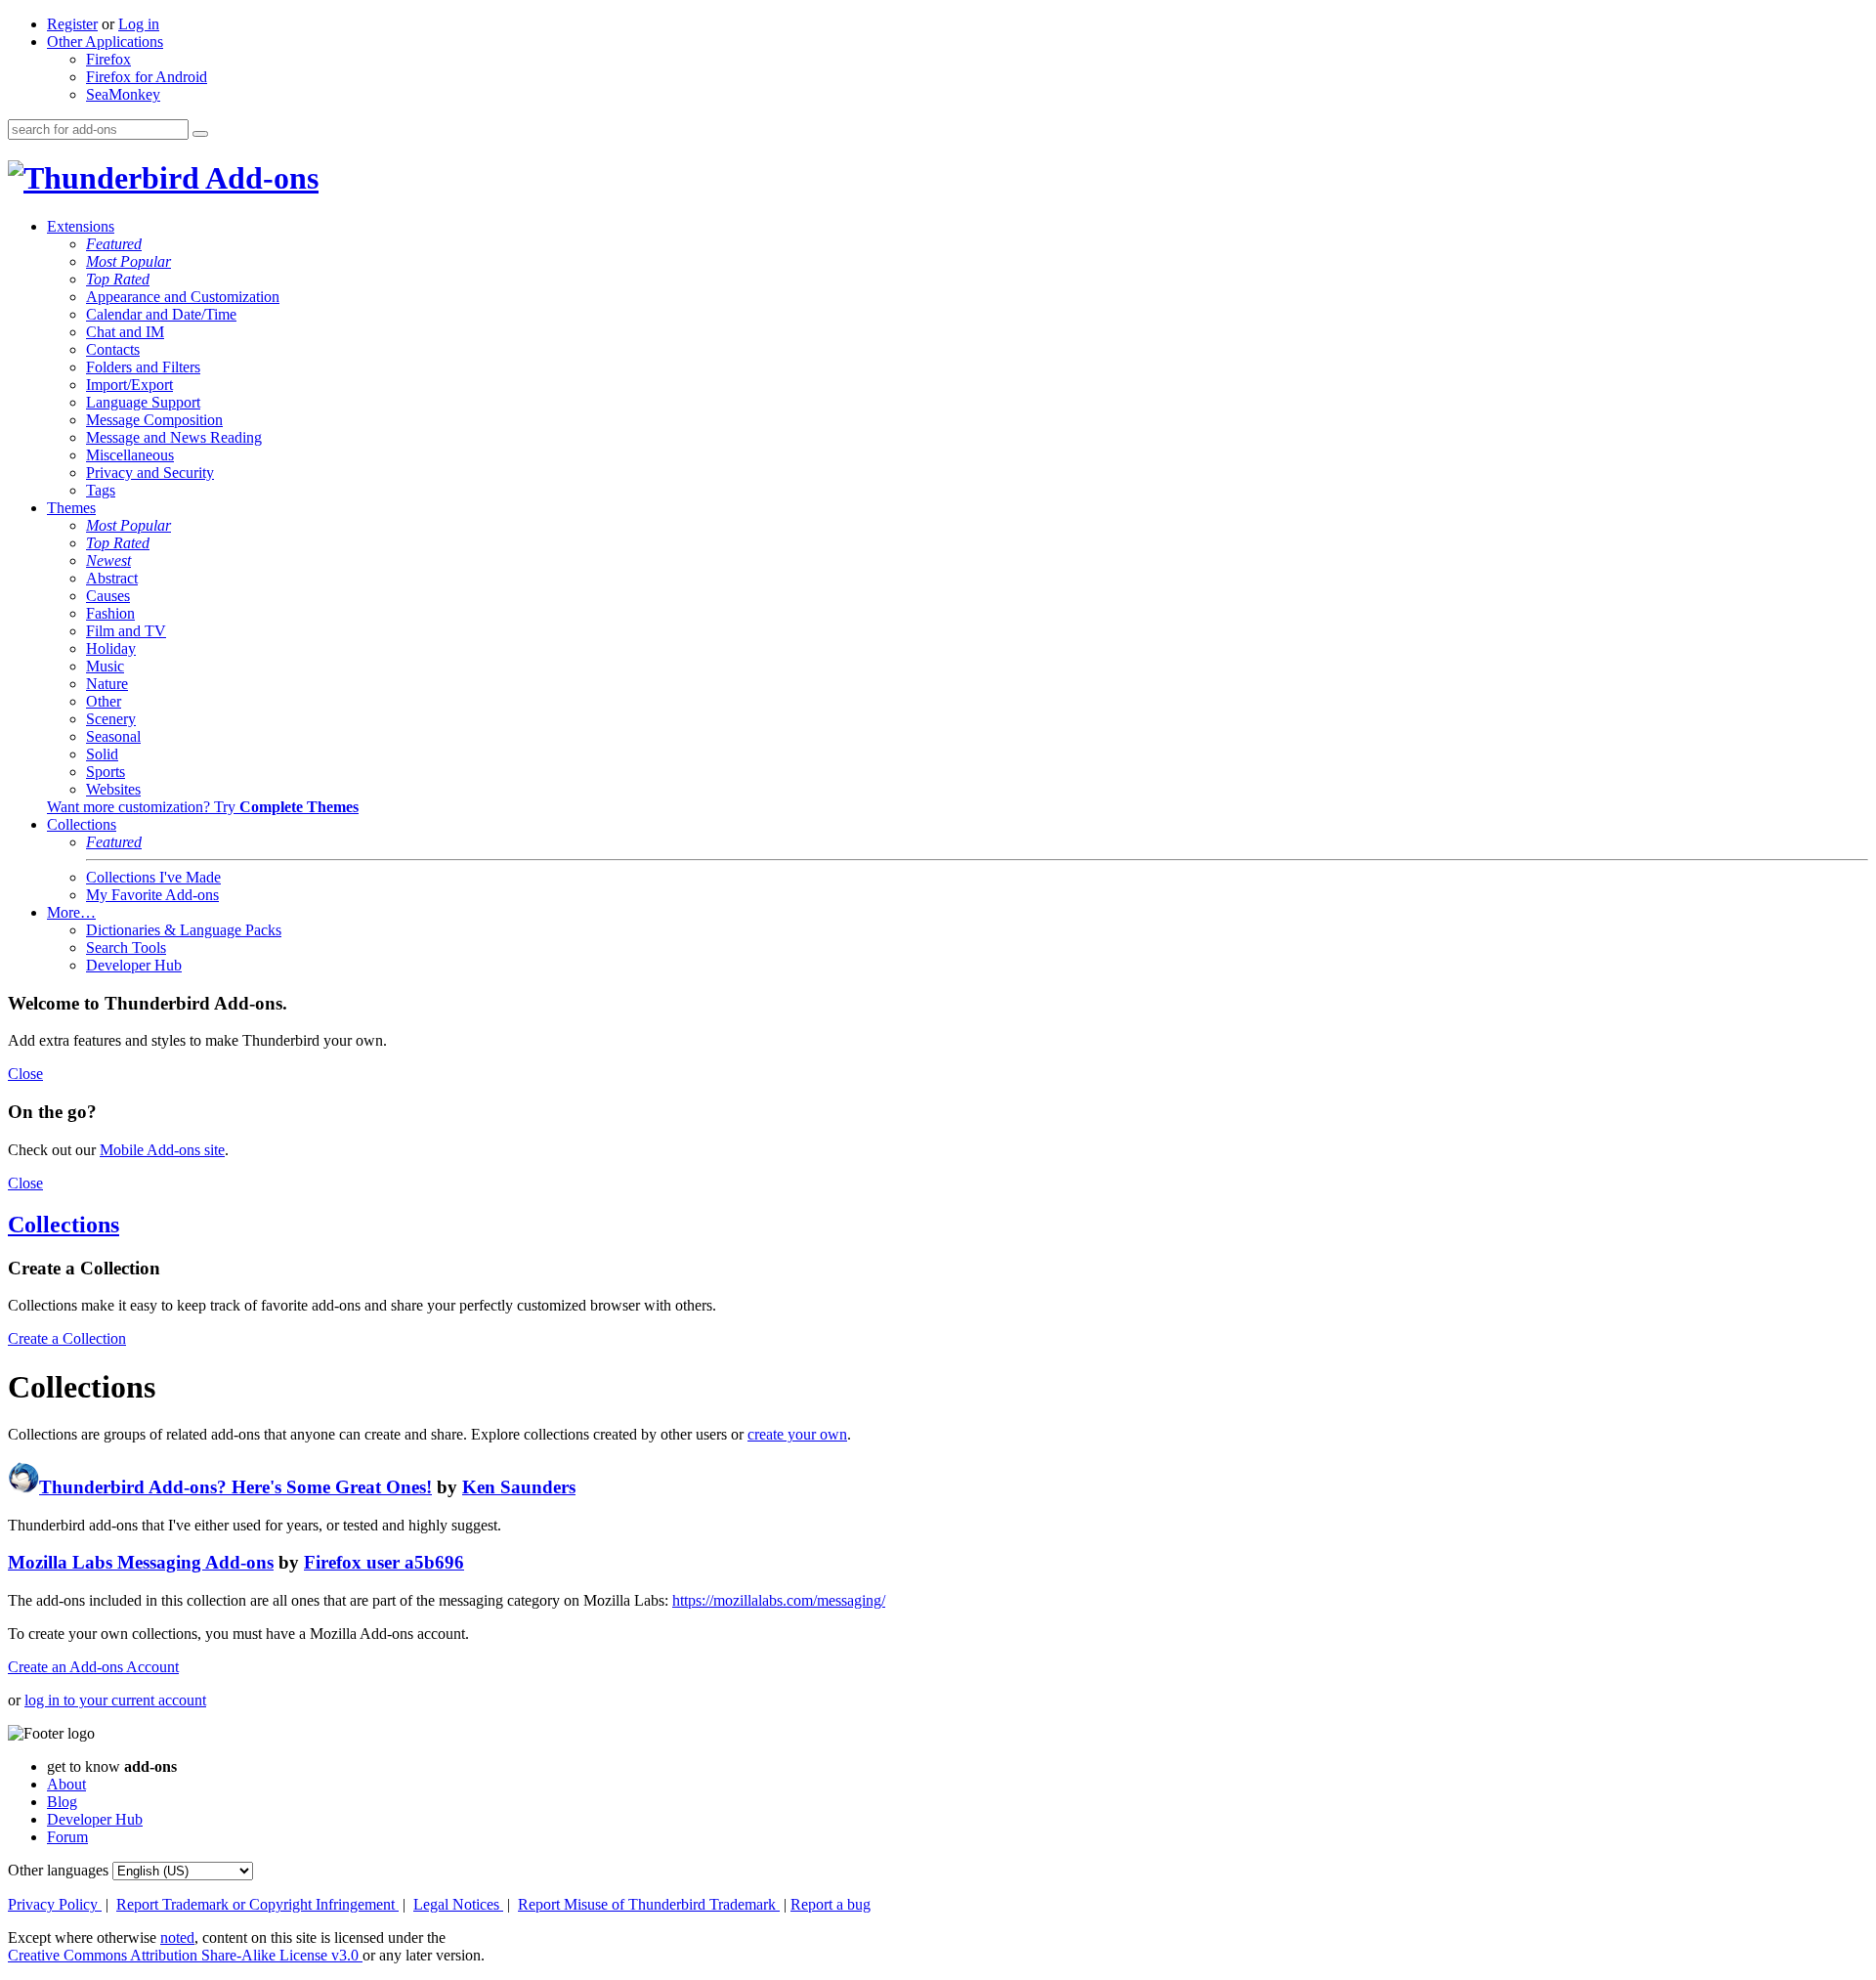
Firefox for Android (147, 77)
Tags (101, 490)
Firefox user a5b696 (384, 1562)
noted (177, 1937)
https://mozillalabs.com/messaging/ (779, 1600)
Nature (107, 684)
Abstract (112, 578)
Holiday (111, 648)
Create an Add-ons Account (93, 1667)
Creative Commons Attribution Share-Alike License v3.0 (185, 1955)
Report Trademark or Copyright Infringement (257, 1904)
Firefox (108, 59)
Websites (113, 789)
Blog (62, 1802)
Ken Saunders (519, 1487)
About (66, 1784)
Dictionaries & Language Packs (184, 930)
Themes (71, 508)
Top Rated (118, 279)
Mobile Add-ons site (162, 1150)
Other (104, 701)
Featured (114, 244)
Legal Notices (458, 1904)
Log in (139, 24)
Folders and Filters (143, 367)
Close (25, 1074)
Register (72, 24)
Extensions (81, 226)
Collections (82, 824)
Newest (108, 560)
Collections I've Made (153, 877)
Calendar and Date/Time (161, 314)
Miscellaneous (130, 455)
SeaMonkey (123, 94)
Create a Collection (67, 1338)
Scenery (111, 719)
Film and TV (126, 631)
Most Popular (128, 261)
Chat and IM (125, 332)
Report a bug (831, 1904)
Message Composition (154, 420)
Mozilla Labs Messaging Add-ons (141, 1562)
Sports (106, 772)
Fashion (110, 613)
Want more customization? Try (203, 807)
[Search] (200, 134)
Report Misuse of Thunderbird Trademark (649, 1904)
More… (71, 912)
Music (105, 666)
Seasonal (113, 736)
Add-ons (259, 178)
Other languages (58, 1870)
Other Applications (105, 42)
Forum (67, 1837)
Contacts (113, 349)
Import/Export (129, 385)
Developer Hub (134, 965)
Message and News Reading (174, 437)
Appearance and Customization (183, 297)
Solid (102, 754)
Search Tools (126, 947)
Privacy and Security (150, 473)
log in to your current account (115, 1700)
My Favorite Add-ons (152, 895)
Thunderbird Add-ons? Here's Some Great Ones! (235, 1487)
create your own (797, 1434)
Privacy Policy (55, 1904)
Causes (108, 596)
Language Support (143, 402)
